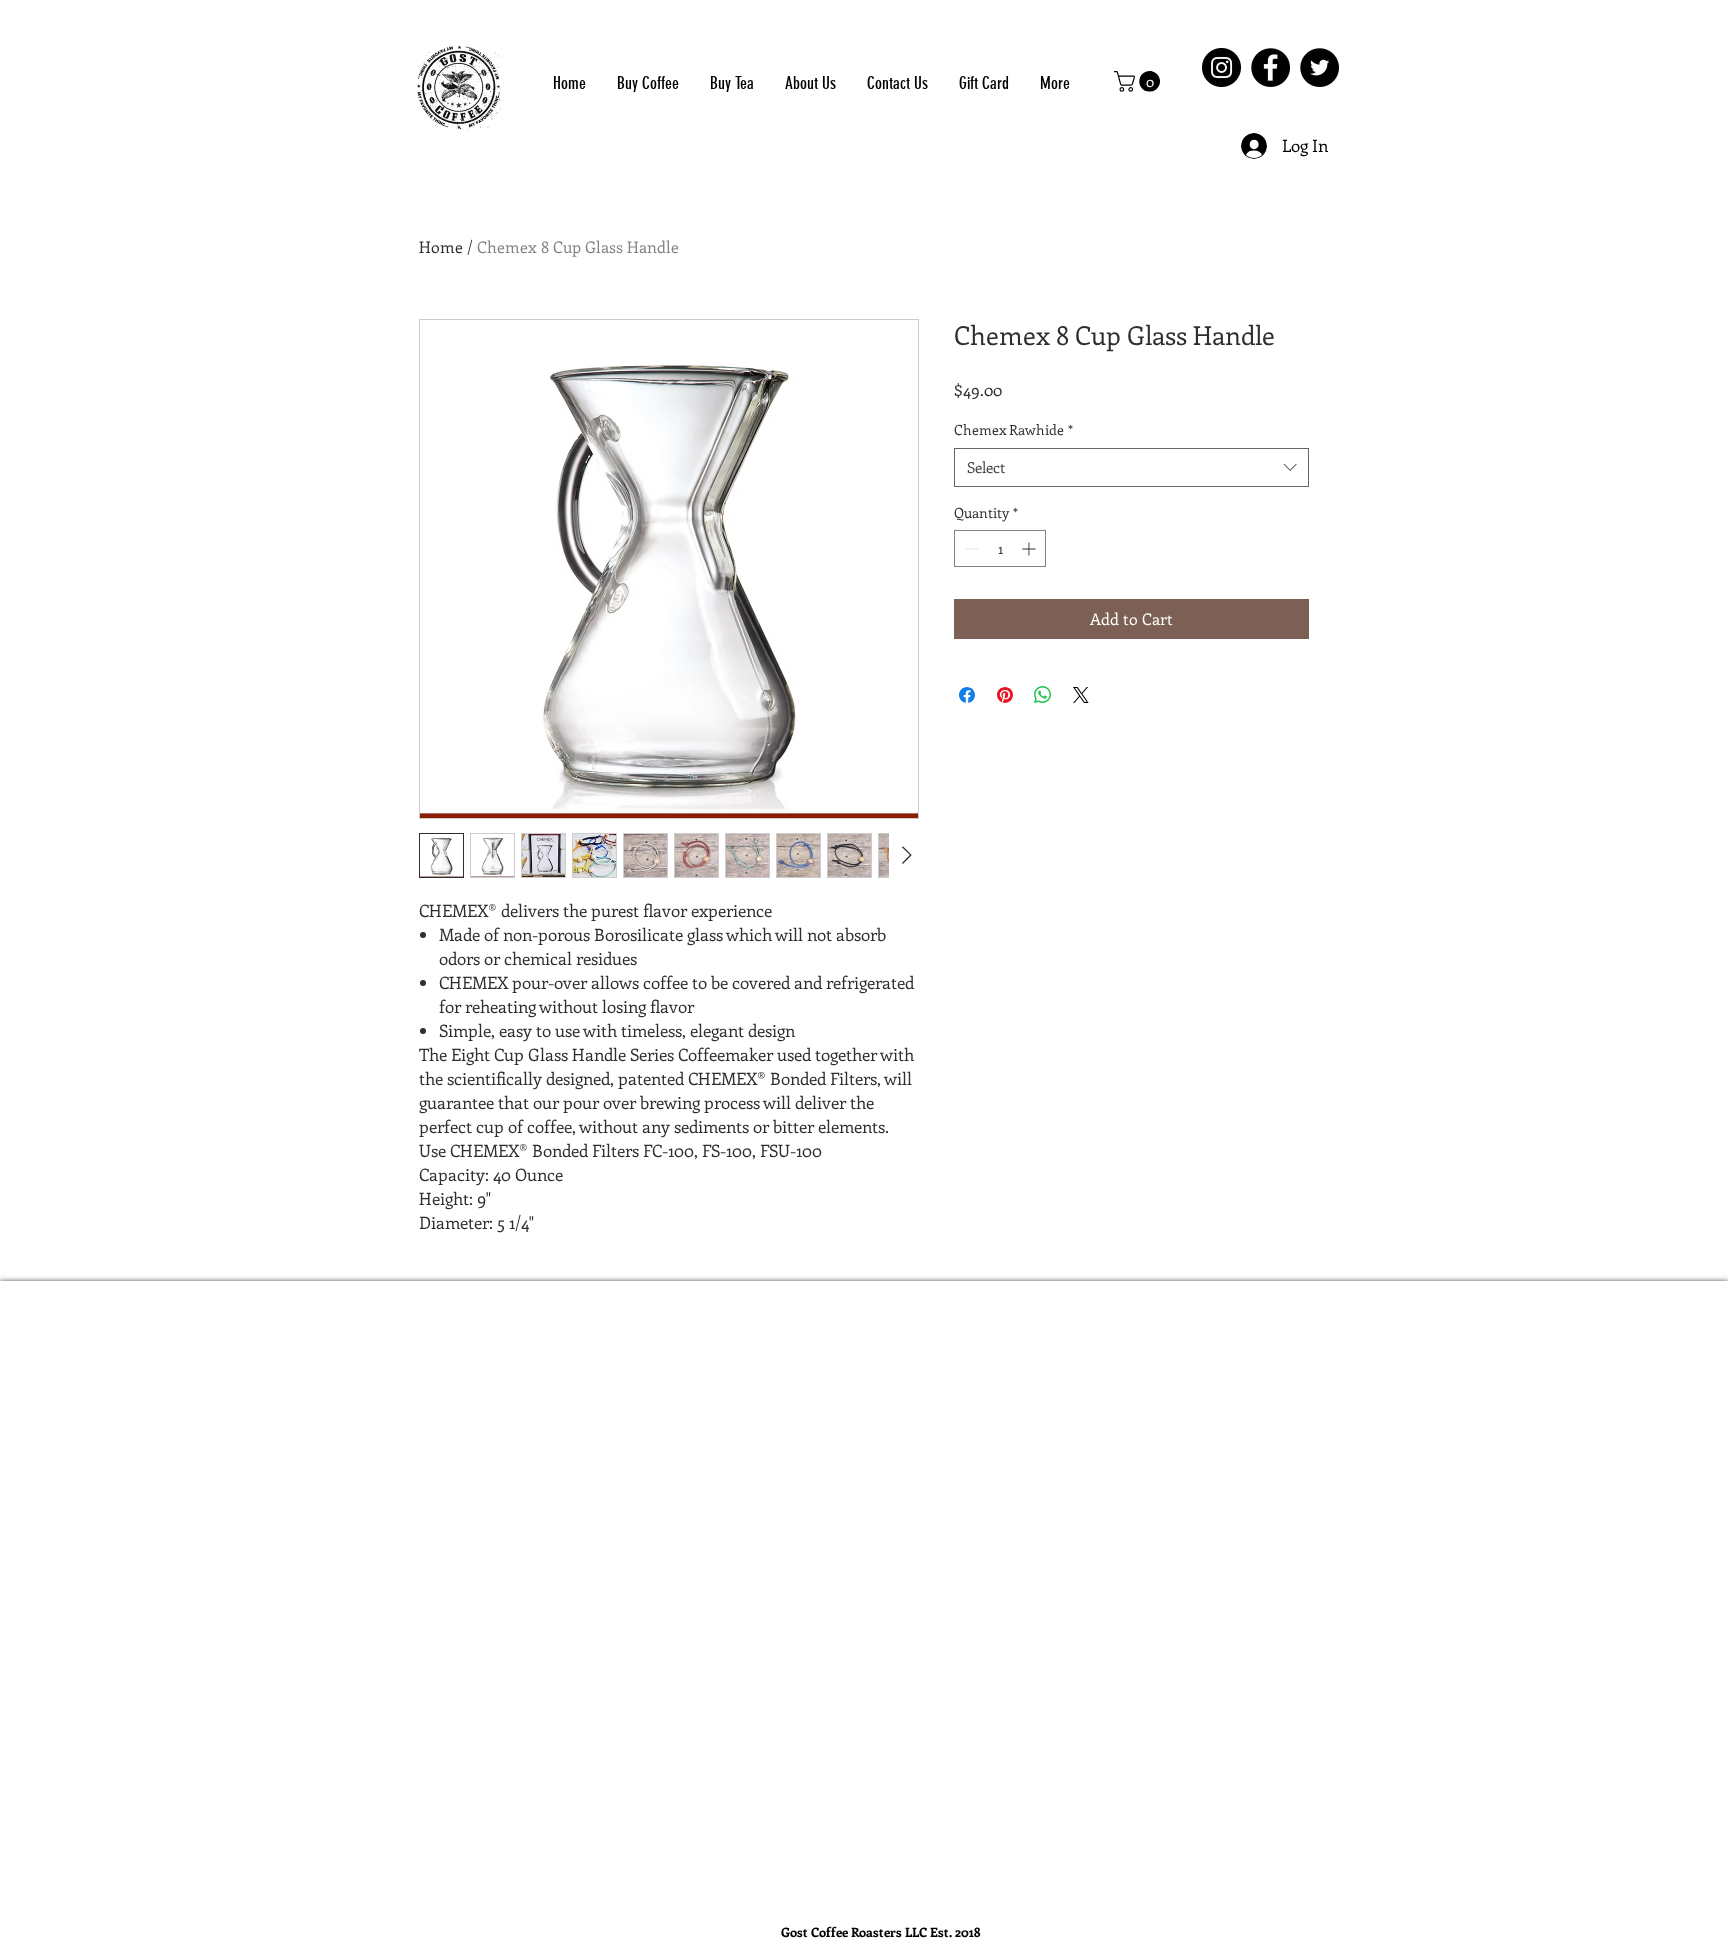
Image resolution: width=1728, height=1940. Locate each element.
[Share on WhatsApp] (1043, 695)
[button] (1139, 81)
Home (441, 246)
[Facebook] (1270, 67)
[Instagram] (1221, 67)
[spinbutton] (1000, 548)
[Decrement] (969, 548)
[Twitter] (1319, 67)
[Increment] (1030, 548)
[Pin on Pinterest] (1005, 695)
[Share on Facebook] (967, 695)
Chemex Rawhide (1013, 429)
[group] (879, 1321)
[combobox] (1131, 467)
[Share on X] (1081, 695)
